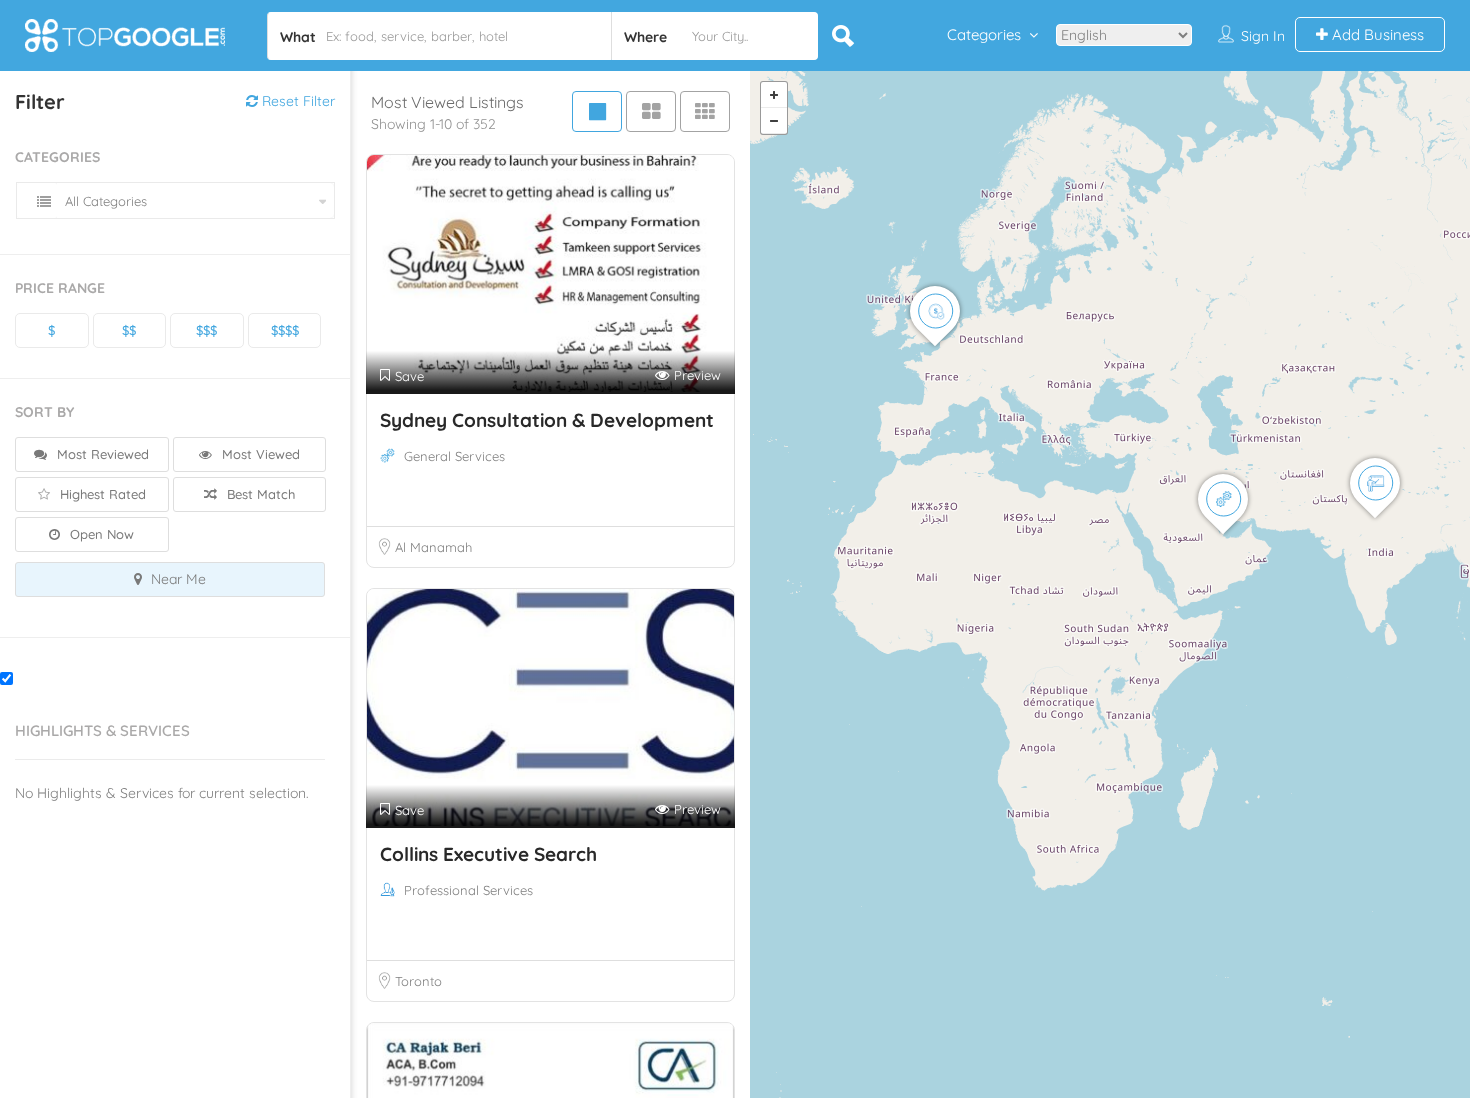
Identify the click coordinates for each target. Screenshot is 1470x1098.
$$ (129, 330)
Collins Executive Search (488, 854)
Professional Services (468, 890)
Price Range (60, 288)
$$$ (206, 330)
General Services (454, 456)
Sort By (44, 412)
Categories (984, 34)
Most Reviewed (101, 454)
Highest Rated (101, 494)
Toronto (418, 981)
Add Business (1376, 34)
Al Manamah (433, 547)
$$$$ (285, 330)
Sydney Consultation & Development (547, 420)
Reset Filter (296, 101)
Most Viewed (259, 454)
